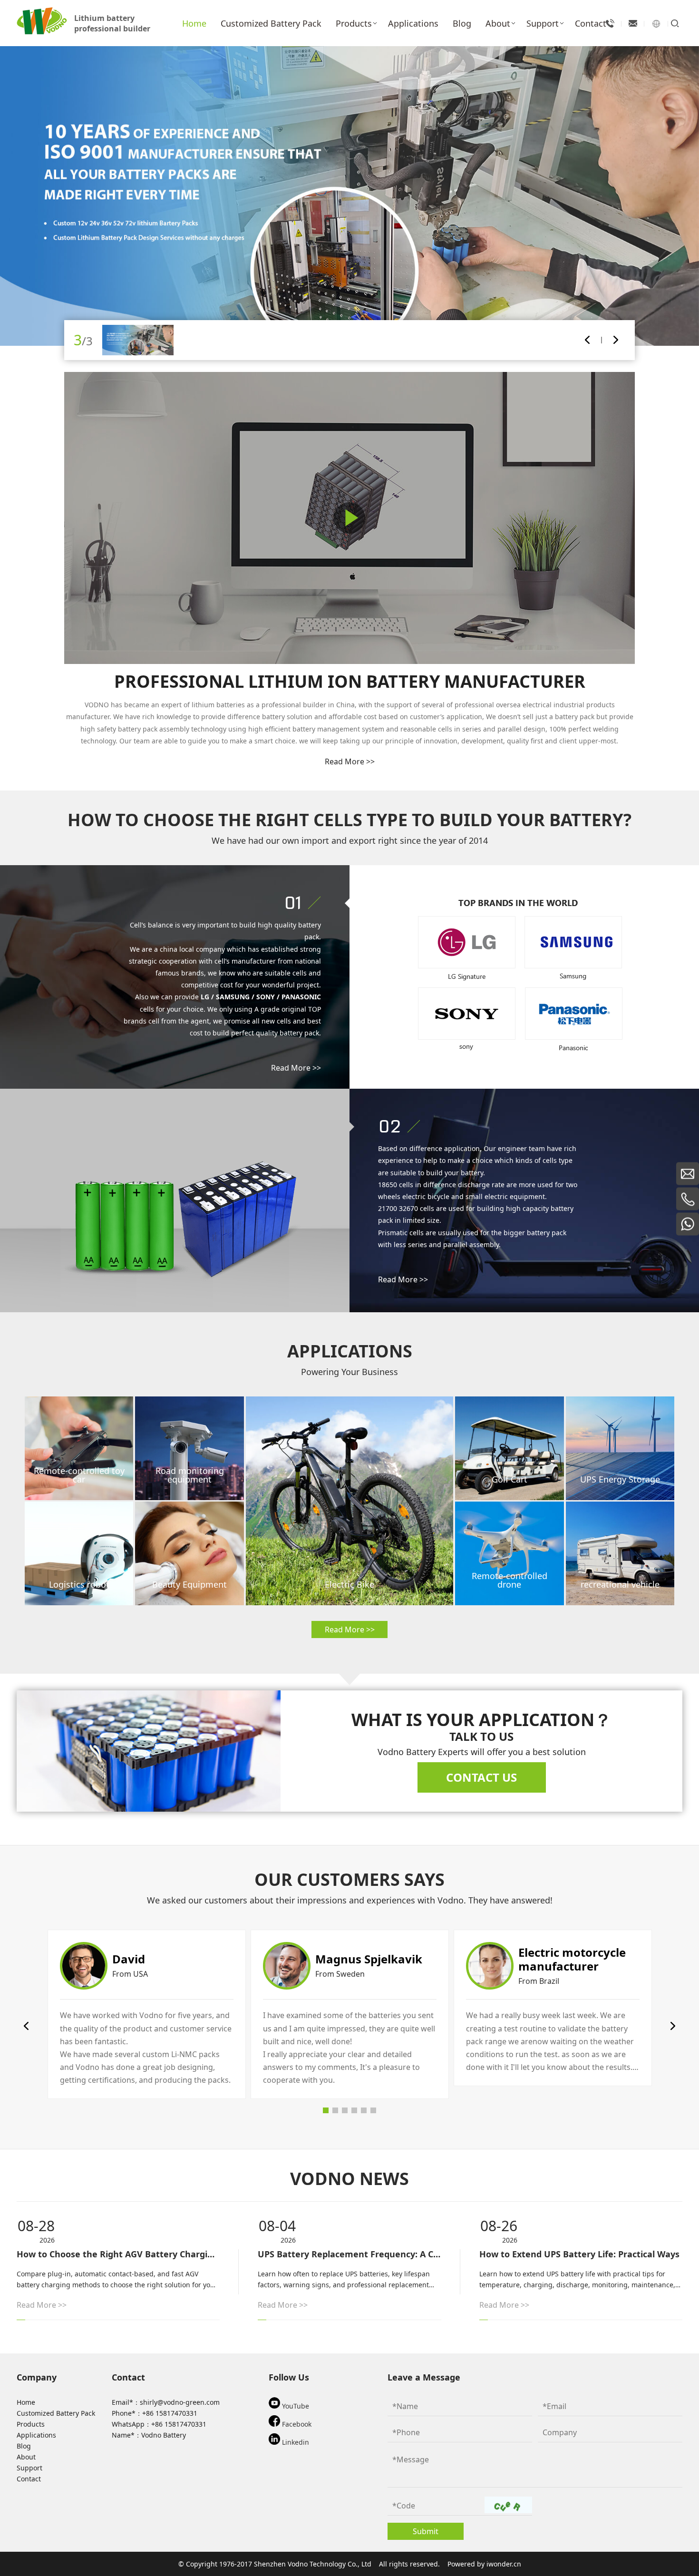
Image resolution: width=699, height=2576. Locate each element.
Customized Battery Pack (56, 2413)
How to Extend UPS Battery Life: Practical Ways (579, 2254)
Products (31, 2424)
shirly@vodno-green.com (180, 2402)
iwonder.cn (504, 2564)
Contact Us (481, 1777)
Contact (29, 2479)
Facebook (296, 2424)
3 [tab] (345, 2110)
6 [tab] (373, 2110)
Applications (36, 2435)
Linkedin (295, 2442)
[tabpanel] (147, 2014)
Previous (587, 340)
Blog (24, 2446)
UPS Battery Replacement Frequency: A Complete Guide (350, 2254)
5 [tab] (364, 2110)
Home (26, 2402)
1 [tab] (326, 2110)
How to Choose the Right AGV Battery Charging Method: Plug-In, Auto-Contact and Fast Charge (118, 2254)
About (26, 2457)
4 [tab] (354, 2110)
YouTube (295, 2406)
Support (29, 2468)
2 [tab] (335, 2110)
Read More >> (350, 761)
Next (616, 340)
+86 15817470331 (170, 2413)
